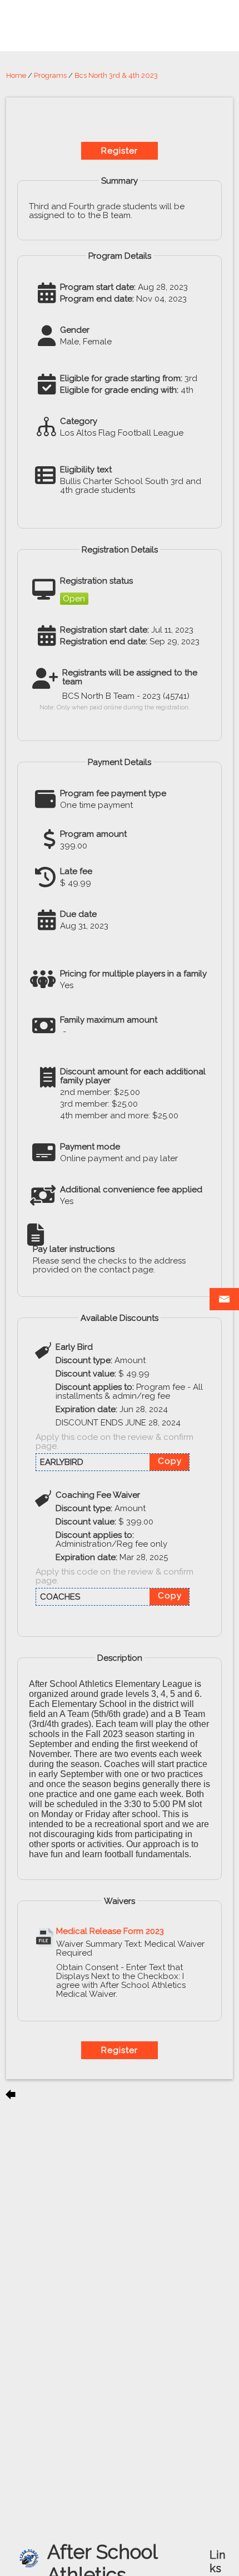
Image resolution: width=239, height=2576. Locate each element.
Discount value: (86, 1374)
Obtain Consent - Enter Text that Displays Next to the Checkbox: (120, 1972)
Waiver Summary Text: (99, 1944)
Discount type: (84, 1360)
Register (120, 151)
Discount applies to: (95, 1387)
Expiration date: (86, 1409)
